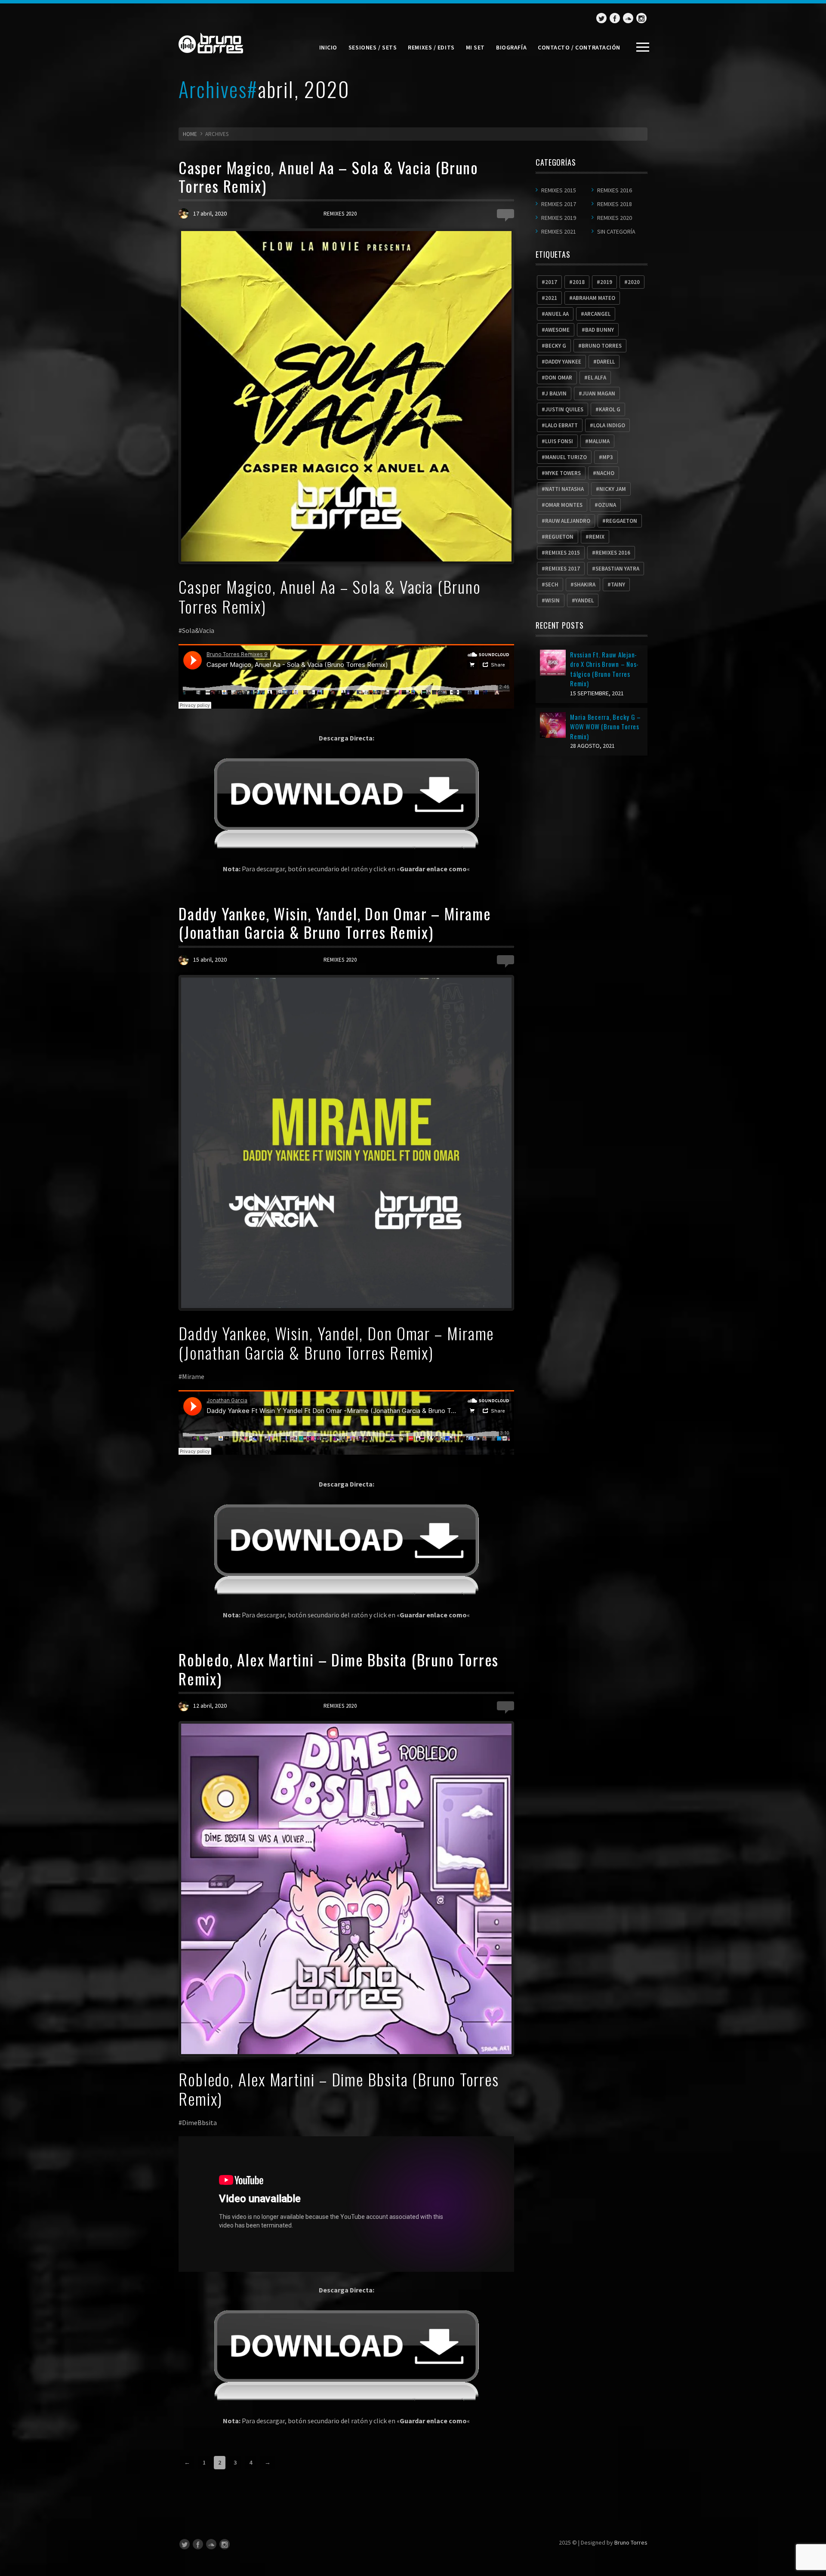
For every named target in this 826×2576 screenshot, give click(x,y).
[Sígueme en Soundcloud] (628, 18)
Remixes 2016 (615, 190)
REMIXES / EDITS (431, 47)
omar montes (564, 505)
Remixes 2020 (340, 214)
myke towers (563, 473)
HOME (190, 134)
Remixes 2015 (559, 190)
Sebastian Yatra (617, 569)
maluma (599, 441)
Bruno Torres (631, 2542)
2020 (634, 282)
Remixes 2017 (559, 204)
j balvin (556, 393)
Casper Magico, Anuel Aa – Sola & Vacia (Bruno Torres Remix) (328, 176)
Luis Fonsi (559, 441)
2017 (551, 282)
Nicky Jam (613, 489)
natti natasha (564, 489)
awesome (557, 330)
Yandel (584, 600)
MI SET (475, 47)
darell (606, 362)
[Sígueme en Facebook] (615, 18)
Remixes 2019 (559, 218)
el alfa (597, 378)
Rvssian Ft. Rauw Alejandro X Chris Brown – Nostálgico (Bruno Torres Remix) (604, 669)
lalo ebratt (561, 425)
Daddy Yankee (563, 362)
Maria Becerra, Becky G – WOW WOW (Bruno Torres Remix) (606, 727)
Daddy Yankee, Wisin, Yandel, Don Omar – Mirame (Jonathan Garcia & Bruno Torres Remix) (335, 922)
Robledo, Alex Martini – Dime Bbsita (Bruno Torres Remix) (339, 1669)
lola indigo (609, 425)
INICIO (328, 47)
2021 (551, 298)
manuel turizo (566, 457)
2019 (606, 282)
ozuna (607, 505)
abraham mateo (594, 298)
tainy (618, 585)
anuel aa (557, 314)
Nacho (605, 473)
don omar (559, 378)
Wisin (552, 600)
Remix (597, 537)
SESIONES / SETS (373, 47)
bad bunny (599, 330)
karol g (610, 409)
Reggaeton (621, 521)
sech (552, 585)
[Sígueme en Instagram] (641, 18)
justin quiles (564, 409)
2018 (579, 282)
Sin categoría (616, 231)
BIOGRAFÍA (511, 47)
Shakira (585, 585)
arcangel (597, 314)
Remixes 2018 (615, 204)
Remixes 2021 (559, 231)
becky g (556, 346)
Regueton (559, 537)
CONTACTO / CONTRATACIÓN (579, 47)
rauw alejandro (568, 521)
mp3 (608, 457)
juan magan (599, 393)
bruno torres (602, 346)
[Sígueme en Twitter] (601, 18)
